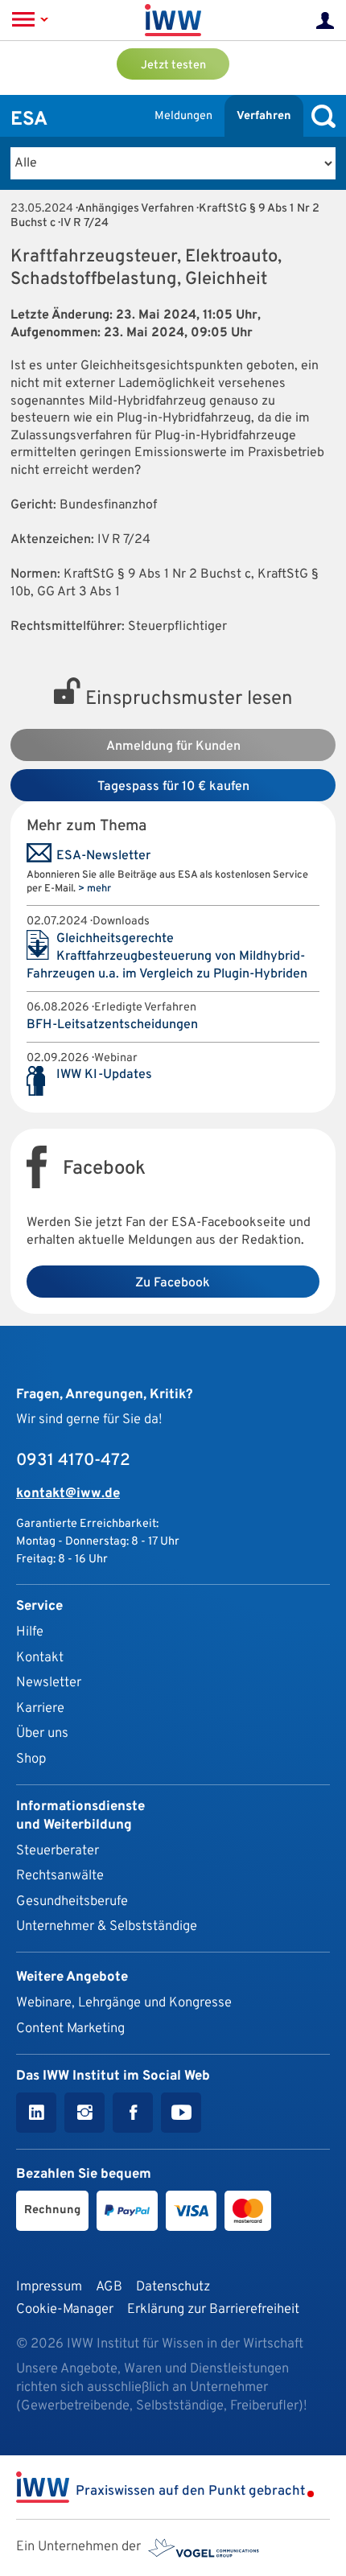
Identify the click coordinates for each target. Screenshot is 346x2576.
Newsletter (49, 1683)
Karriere (40, 1708)
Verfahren (264, 116)
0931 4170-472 (73, 1461)
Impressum (49, 2287)
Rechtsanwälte (60, 1876)
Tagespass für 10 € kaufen (173, 787)
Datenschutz (173, 2287)
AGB (109, 2287)
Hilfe (30, 1632)
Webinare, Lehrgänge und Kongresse (124, 2003)
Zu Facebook (173, 1283)
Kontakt (40, 1658)
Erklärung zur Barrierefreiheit (213, 2309)
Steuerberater (58, 1851)
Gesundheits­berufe (72, 1901)
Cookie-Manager (65, 2309)
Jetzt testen (173, 66)
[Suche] (319, 116)
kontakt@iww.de (68, 1494)
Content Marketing (70, 2029)
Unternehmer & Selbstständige (107, 1926)
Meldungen (183, 116)
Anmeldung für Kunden (173, 747)
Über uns (42, 1733)
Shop (31, 1759)
